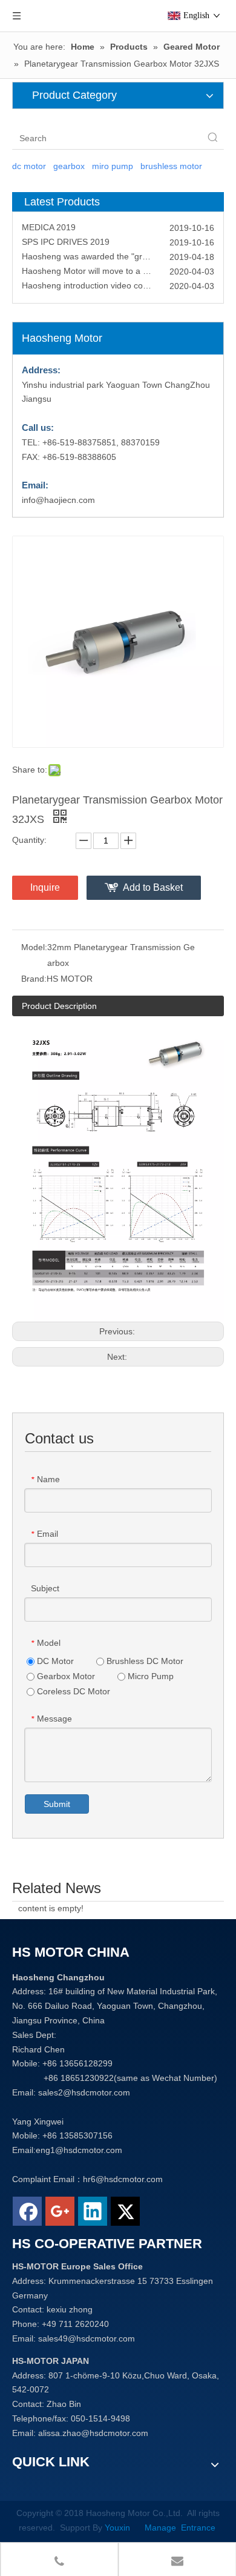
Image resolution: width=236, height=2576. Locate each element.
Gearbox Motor (65, 1676)
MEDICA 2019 (49, 222)
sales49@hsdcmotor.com (87, 2338)
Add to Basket (153, 887)
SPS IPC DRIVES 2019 (66, 236)
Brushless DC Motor (144, 1661)
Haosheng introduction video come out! (97, 280)
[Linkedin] (93, 2211)
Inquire (45, 887)
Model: (34, 947)
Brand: (34, 979)
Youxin (120, 2528)
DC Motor (54, 1661)
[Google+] (60, 2211)
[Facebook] (27, 2211)
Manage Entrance (179, 2528)
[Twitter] (125, 2211)
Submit (57, 1804)
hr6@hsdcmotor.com (123, 2179)
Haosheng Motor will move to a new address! (108, 265)
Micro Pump (149, 1676)
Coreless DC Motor (72, 1691)
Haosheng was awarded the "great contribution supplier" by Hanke (118, 251)
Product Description (59, 1006)
